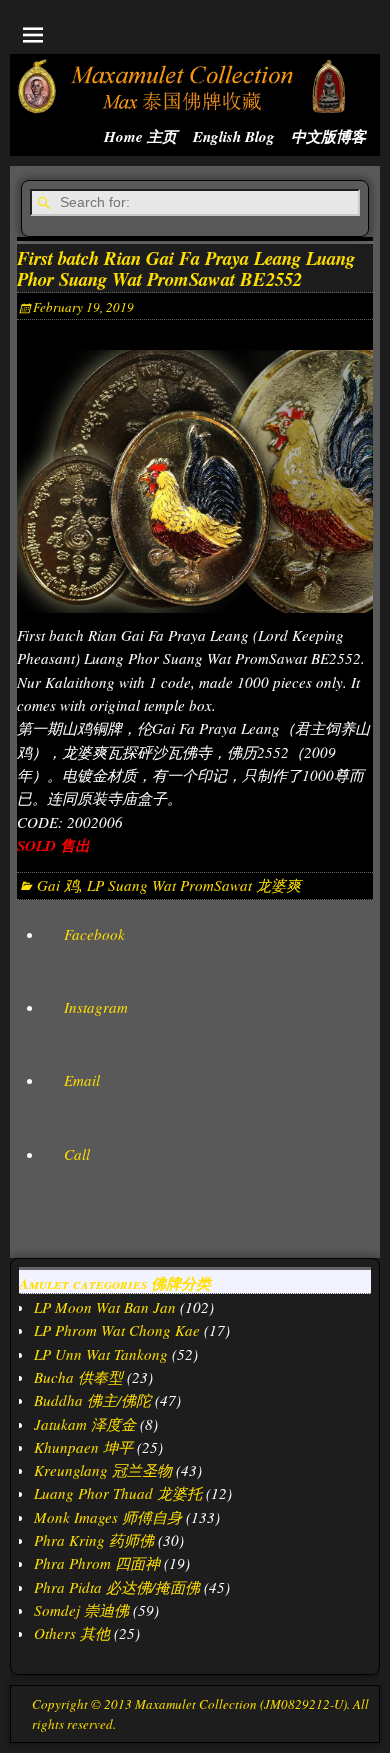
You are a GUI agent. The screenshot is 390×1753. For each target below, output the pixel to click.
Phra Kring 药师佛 (94, 1540)
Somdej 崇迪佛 (81, 1610)
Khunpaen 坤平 (83, 1447)
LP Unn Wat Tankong (101, 1354)
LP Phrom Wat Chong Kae (117, 1330)
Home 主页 (140, 136)
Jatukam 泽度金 (85, 1424)
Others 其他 (72, 1633)
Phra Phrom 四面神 (97, 1563)
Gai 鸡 (58, 885)
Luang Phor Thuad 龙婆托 (118, 1493)
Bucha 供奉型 (78, 1377)
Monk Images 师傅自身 (108, 1517)
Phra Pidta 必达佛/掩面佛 (117, 1587)
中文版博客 (328, 136)
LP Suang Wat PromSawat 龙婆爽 (194, 885)
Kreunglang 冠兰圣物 (103, 1470)
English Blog (234, 136)
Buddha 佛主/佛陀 (92, 1400)
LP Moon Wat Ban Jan (105, 1307)
